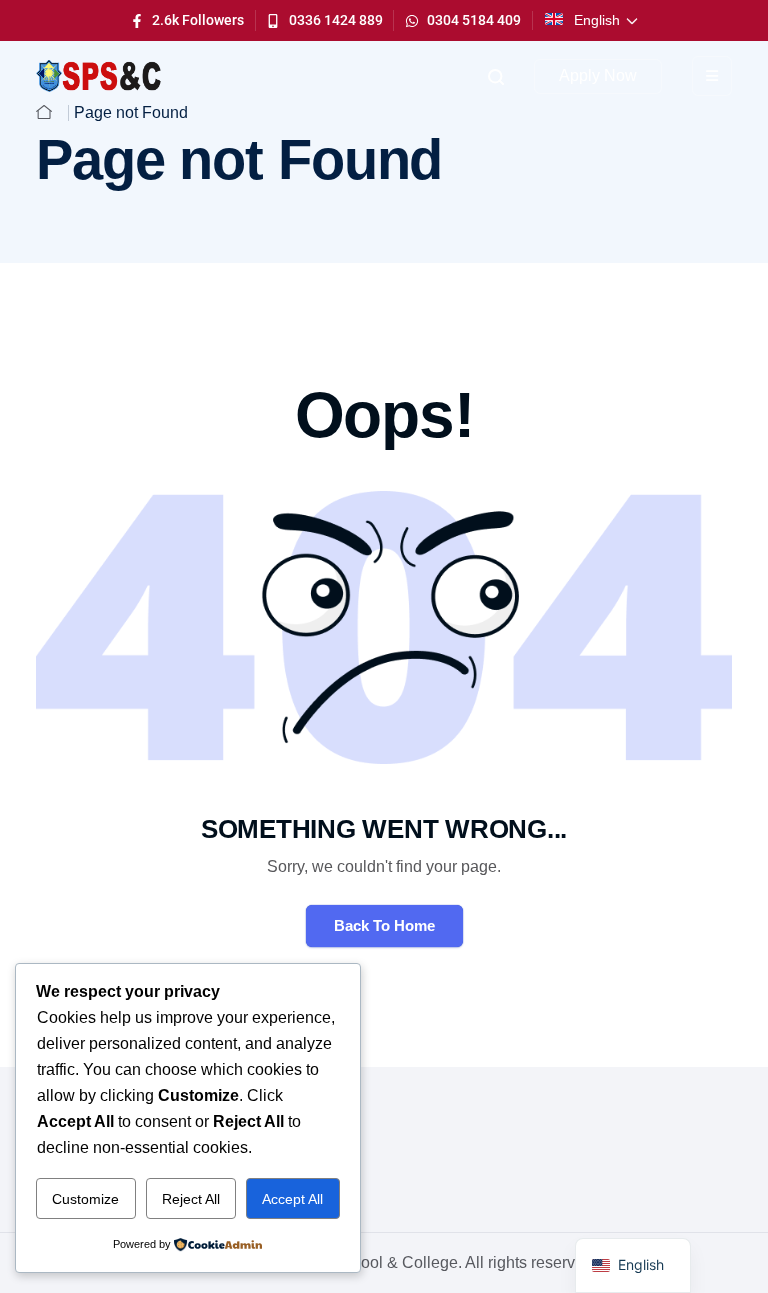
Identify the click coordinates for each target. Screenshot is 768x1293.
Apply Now (598, 75)
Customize (85, 1199)
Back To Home (384, 925)
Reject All (191, 1199)
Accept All (292, 1199)
